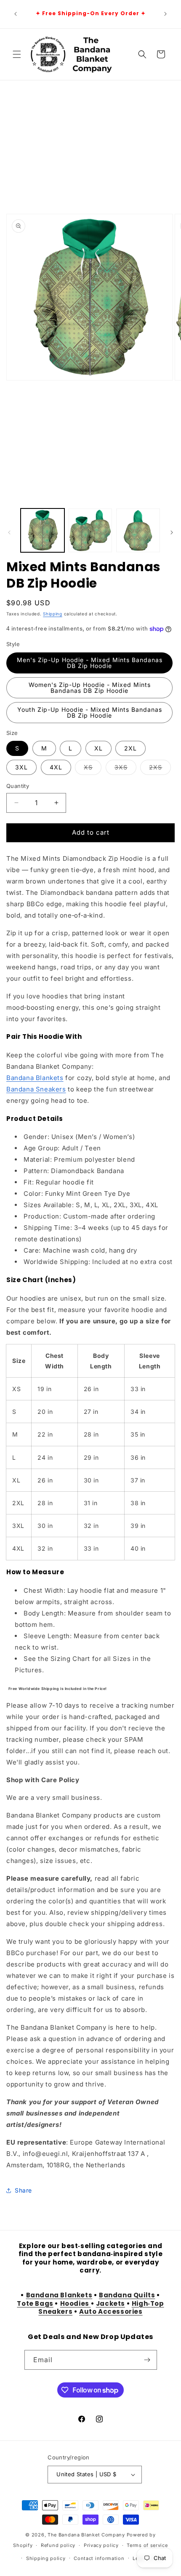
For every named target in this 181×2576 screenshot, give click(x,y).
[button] (17, 54)
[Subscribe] (147, 2360)
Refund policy (58, 2545)
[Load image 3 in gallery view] (138, 530)
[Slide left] (9, 532)
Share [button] (23, 2190)
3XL (21, 767)
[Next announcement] (165, 14)
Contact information (99, 2558)
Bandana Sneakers (36, 1089)
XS (93, 769)
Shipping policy (46, 2558)
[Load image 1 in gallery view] (43, 530)
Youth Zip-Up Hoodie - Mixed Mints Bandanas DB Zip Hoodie (90, 712)
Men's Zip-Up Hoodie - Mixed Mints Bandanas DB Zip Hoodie (90, 663)
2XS (160, 769)
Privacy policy (101, 2545)
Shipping (53, 614)
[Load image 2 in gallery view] (90, 530)
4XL (56, 767)
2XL (130, 748)
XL (98, 748)
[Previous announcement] (16, 14)
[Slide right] (172, 532)
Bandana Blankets (35, 1078)
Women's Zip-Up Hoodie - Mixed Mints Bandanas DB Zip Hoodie (90, 688)
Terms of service (147, 2545)
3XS (125, 769)
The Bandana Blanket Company (86, 2535)
